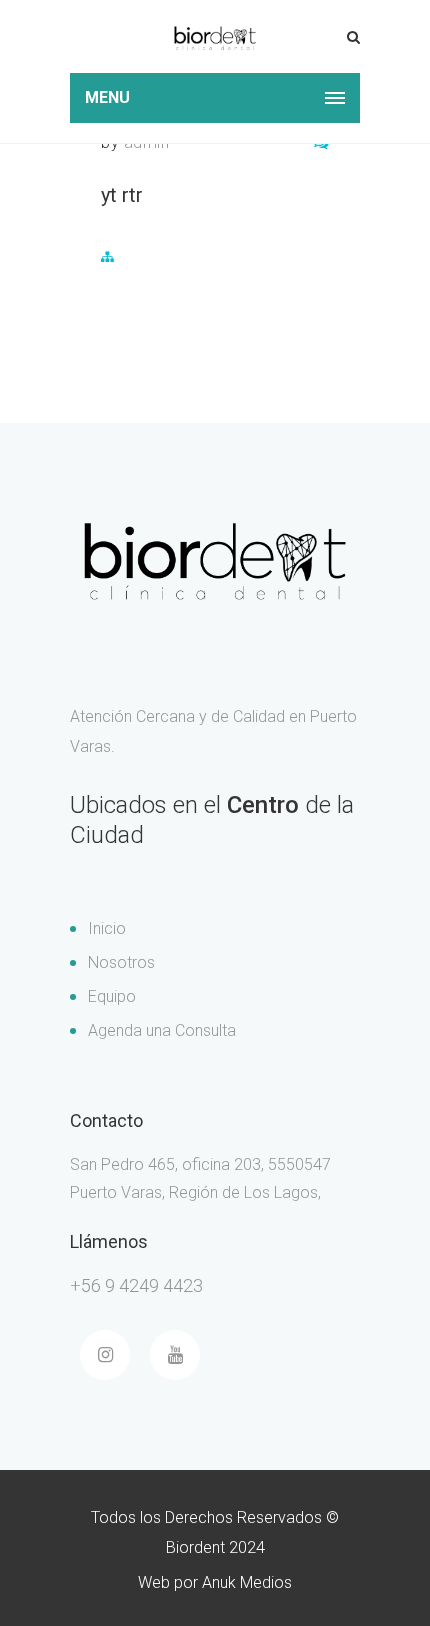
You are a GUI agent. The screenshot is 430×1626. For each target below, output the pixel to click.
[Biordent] (215, 36)
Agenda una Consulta (162, 1030)
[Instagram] (105, 1355)
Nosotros (121, 962)
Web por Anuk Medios (215, 1582)
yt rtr (122, 195)
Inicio (107, 928)
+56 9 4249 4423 (136, 1285)
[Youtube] (175, 1355)
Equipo (112, 996)
